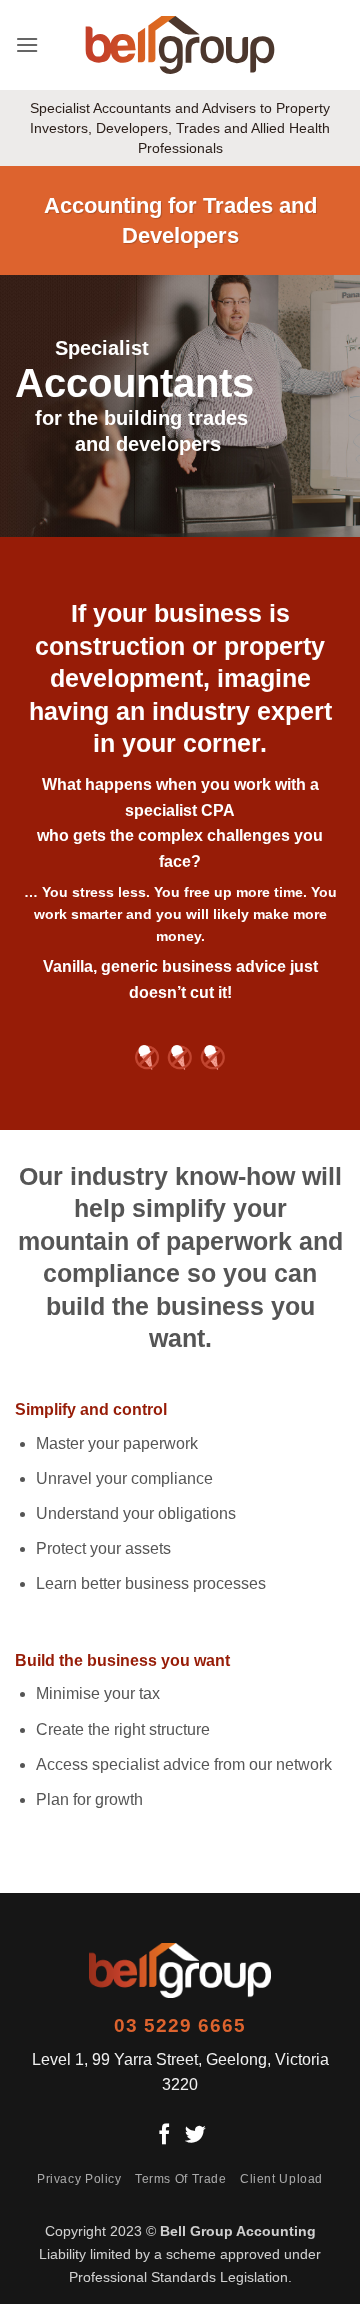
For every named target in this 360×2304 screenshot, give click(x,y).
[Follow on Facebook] (164, 2135)
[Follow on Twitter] (195, 2135)
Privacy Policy (79, 2179)
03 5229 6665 (180, 2025)
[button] (27, 44)
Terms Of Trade (181, 2179)
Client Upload (281, 2179)
